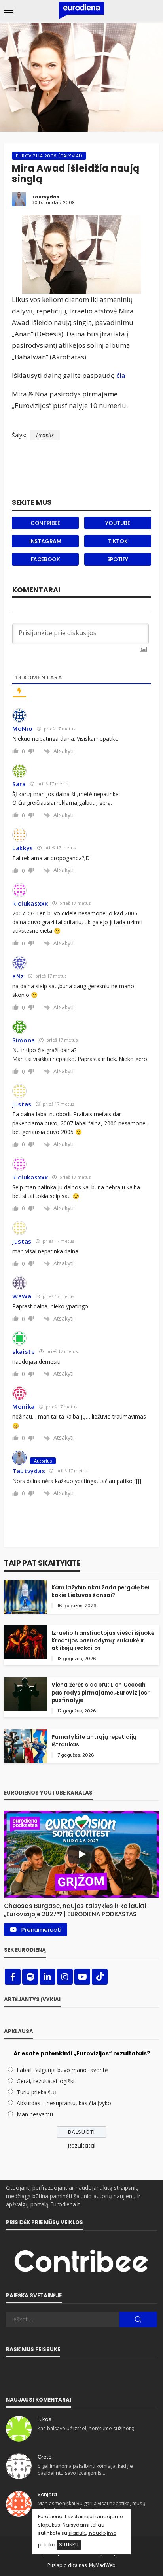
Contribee (45, 523)
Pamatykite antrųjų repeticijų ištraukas (94, 1741)
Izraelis (45, 435)
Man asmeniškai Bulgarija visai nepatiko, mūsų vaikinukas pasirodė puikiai (92, 2507)
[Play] (81, 1854)
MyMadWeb (102, 2565)
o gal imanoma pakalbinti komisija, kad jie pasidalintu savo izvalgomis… (85, 2469)
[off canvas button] (9, 10)
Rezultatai (82, 2146)
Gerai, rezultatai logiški (45, 2081)
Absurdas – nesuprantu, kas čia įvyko (64, 2103)
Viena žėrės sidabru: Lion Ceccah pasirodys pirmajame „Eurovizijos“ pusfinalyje (101, 1692)
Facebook (45, 559)
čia (121, 375)
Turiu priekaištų (36, 2092)
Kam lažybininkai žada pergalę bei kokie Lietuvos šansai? (100, 1591)
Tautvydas (45, 197)
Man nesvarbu (35, 2114)
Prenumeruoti (41, 1930)
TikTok (118, 541)
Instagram (45, 541)
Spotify (118, 559)
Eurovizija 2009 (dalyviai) (49, 156)
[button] (81, 1908)
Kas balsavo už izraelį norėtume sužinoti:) (86, 2428)
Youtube (118, 523)
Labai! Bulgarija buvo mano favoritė (62, 2070)
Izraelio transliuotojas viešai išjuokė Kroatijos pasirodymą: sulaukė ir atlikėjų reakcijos (103, 1641)
